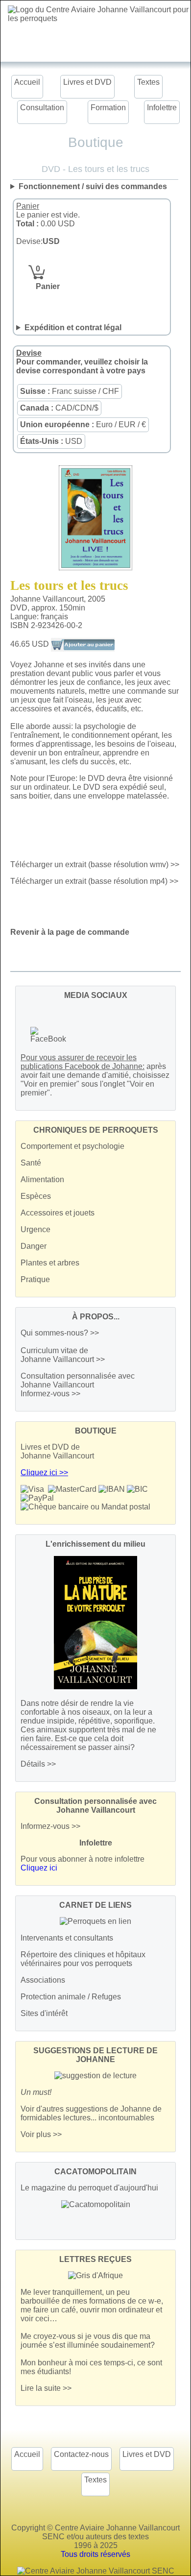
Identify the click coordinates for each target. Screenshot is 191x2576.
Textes (148, 82)
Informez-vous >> (50, 1394)
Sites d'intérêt (44, 2013)
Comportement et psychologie (72, 1146)
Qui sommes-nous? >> (60, 1333)
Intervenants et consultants (67, 1938)
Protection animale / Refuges (71, 1997)
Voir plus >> (41, 2134)
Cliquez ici (39, 1868)
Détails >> (38, 1764)
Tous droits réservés (95, 2554)
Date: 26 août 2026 (92, 328)
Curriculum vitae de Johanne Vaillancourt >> (63, 1355)
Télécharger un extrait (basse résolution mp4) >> (94, 881)
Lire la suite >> (46, 2388)
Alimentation (42, 1179)
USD (51, 441)
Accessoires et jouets (58, 1213)
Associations (43, 1980)
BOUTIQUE (96, 1431)
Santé (31, 1163)
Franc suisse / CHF (70, 391)
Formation (108, 108)
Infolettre (162, 108)
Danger (34, 1246)
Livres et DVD (87, 82)
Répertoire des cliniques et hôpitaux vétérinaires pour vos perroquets (83, 1959)
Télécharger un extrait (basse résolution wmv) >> (95, 864)
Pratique (35, 1279)
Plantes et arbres (50, 1263)
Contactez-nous (81, 2454)
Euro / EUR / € (83, 425)
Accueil (27, 82)
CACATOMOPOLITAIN (95, 2172)
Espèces (36, 1196)
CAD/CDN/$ (59, 408)
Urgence (36, 1229)
